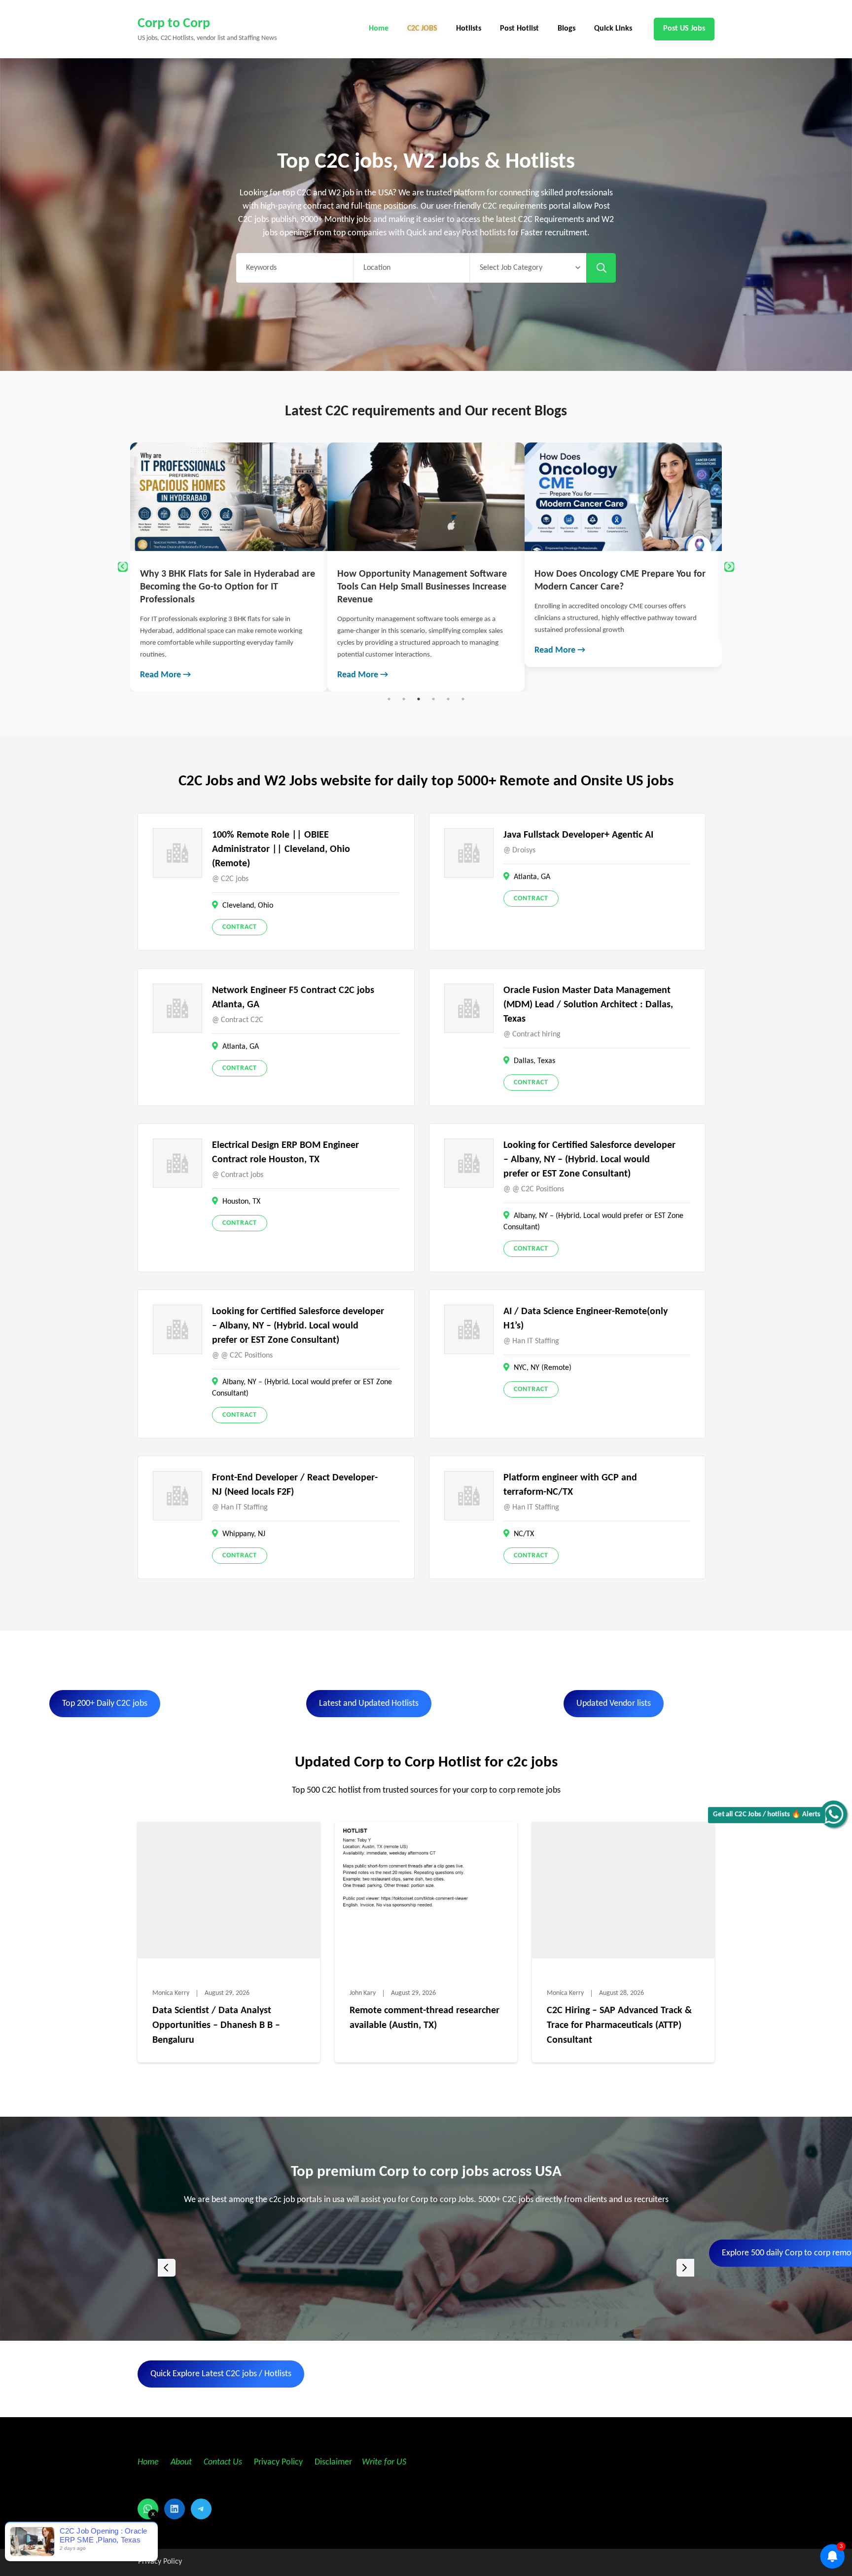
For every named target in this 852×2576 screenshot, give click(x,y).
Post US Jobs (684, 29)
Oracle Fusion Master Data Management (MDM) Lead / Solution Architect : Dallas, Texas (588, 1005)
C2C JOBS (422, 29)
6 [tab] (463, 699)
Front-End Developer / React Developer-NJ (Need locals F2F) (295, 1485)
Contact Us (223, 2462)
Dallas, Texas (534, 1061)
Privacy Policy (277, 2462)
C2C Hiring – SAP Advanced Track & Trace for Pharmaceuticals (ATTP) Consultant (619, 2025)
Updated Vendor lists (614, 1704)
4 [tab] (433, 699)
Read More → (165, 675)
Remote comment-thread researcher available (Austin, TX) (425, 2018)
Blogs (567, 29)
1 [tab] (389, 699)
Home (379, 29)
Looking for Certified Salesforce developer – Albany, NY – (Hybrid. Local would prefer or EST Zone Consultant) (589, 1160)
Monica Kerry (171, 1993)
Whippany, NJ (244, 1534)
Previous (123, 567)
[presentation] (167, 2268)
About (182, 2462)
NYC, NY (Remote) (543, 1368)
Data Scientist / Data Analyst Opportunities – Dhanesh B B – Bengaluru (216, 2025)
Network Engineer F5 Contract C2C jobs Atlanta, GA (293, 998)
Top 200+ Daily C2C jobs (105, 1704)
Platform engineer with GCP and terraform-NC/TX (570, 1485)
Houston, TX (241, 1202)
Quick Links (613, 29)
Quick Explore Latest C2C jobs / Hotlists (221, 2374)
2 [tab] (404, 699)
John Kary (363, 1993)
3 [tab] (419, 699)
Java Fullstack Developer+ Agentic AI (578, 835)
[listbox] (426, 2268)
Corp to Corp (174, 24)
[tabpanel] (229, 567)
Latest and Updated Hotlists (369, 1704)
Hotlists (469, 29)
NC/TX (524, 1534)
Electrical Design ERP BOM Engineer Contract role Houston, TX (285, 1153)
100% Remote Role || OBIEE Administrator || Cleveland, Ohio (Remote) (281, 849)
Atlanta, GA (532, 877)
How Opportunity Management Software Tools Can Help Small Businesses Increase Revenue (225, 587)
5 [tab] (448, 699)
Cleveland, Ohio (248, 906)
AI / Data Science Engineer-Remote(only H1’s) (586, 1319)
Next (729, 567)
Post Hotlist (519, 29)
